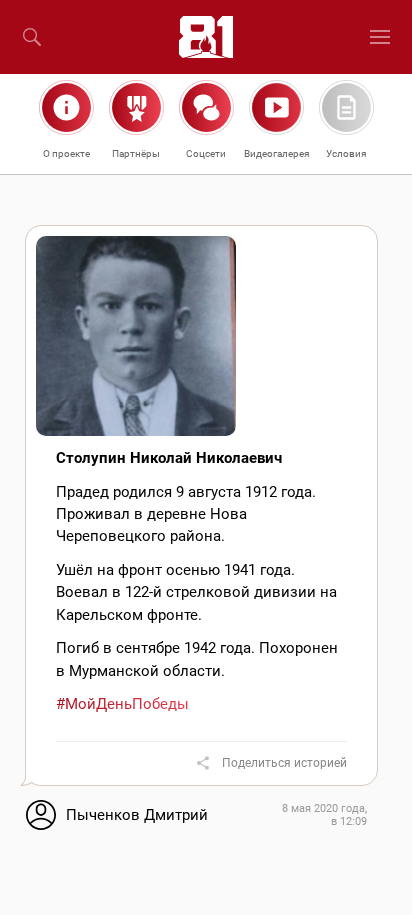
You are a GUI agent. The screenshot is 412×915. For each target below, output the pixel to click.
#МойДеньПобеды (122, 704)
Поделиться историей (284, 763)
